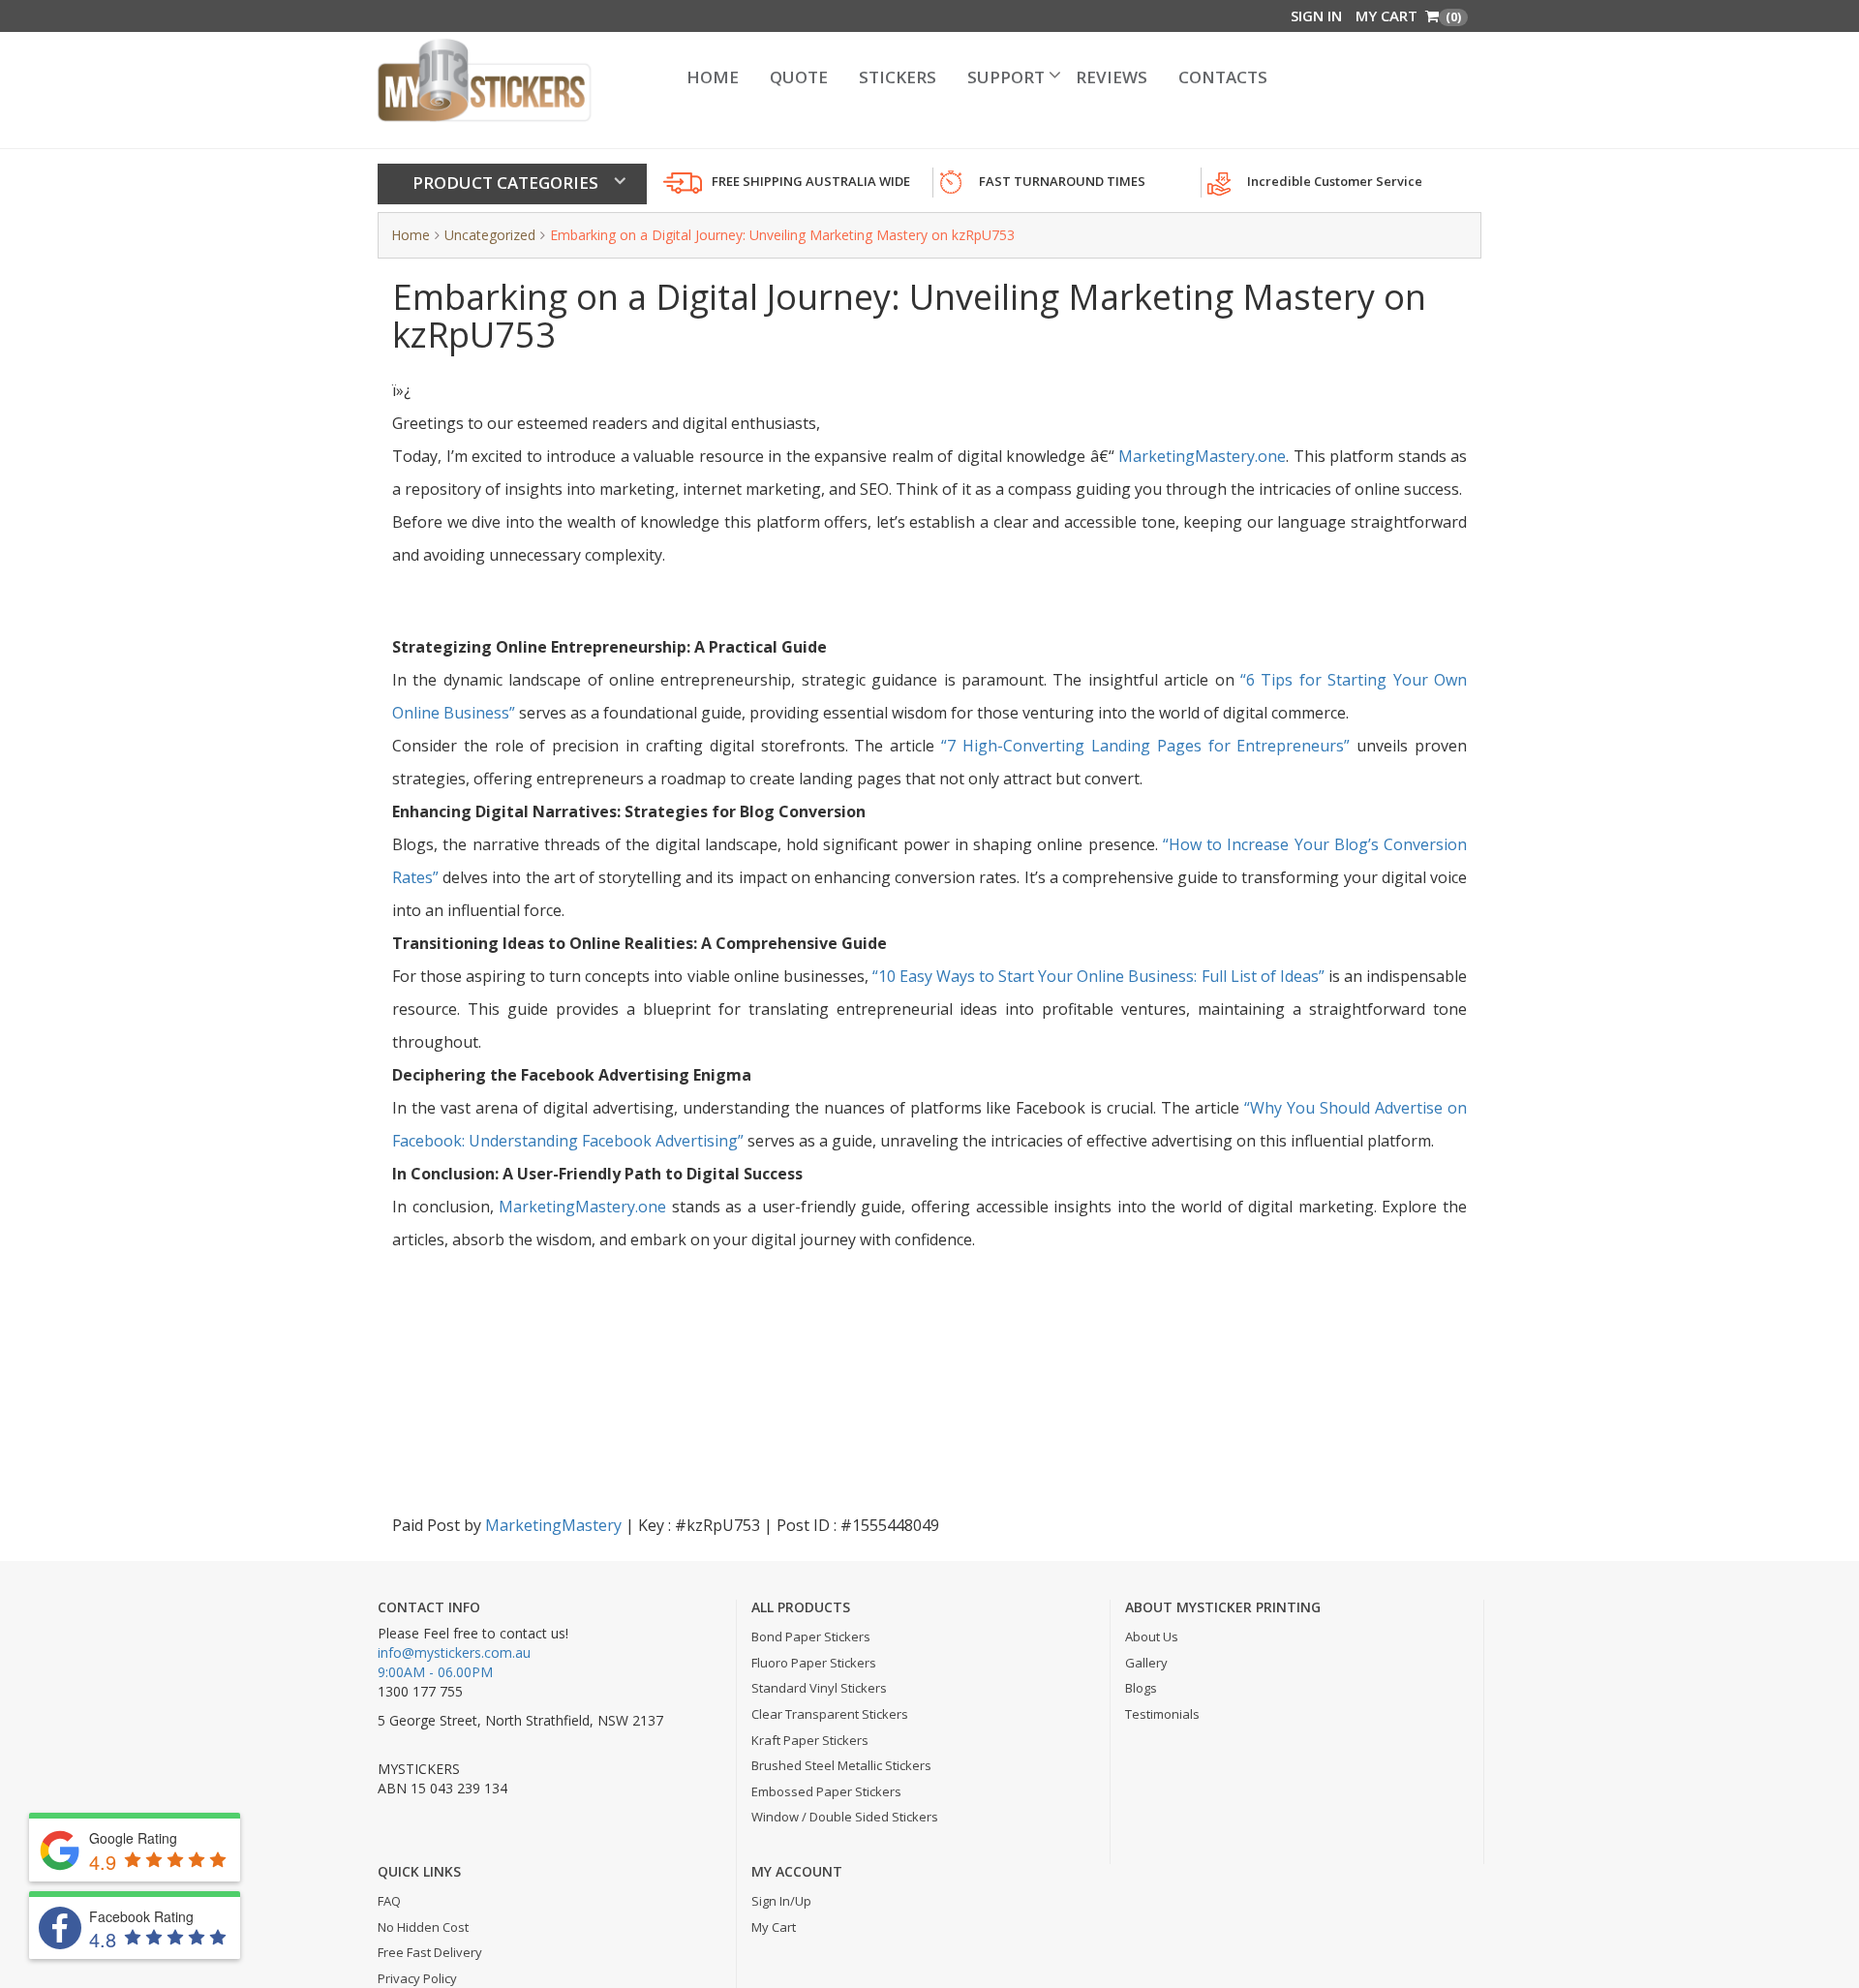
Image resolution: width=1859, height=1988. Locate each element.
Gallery (1146, 1663)
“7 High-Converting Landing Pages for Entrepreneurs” (1145, 746)
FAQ (389, 1901)
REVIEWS (1082, 78)
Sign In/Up (781, 1901)
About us (1152, 1636)
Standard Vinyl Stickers (819, 1688)
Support (1002, 78)
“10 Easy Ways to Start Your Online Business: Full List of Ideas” (1098, 976)
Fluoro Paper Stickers (814, 1663)
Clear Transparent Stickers (830, 1714)
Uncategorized (490, 235)
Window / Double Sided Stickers (845, 1817)
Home (772, 78)
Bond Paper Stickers (811, 1636)
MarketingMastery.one (1202, 456)
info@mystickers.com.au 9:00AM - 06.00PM (454, 1662)
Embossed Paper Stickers (826, 1791)
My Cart (1408, 15)
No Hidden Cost (423, 1927)
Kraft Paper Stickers (810, 1740)
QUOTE (840, 78)
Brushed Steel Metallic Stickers (841, 1765)
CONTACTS (1167, 78)
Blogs (1141, 1688)
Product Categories (505, 183)
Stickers (918, 78)
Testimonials (1162, 1714)
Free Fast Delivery (430, 1952)
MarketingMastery (553, 1525)
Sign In (1316, 15)
